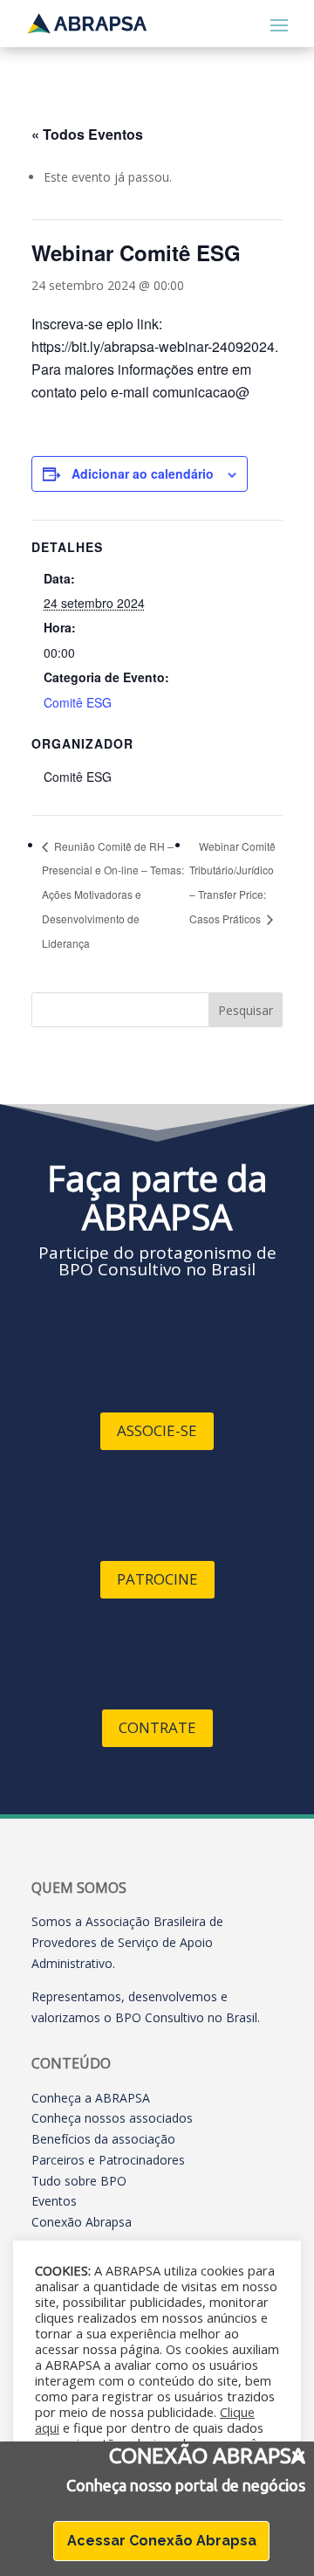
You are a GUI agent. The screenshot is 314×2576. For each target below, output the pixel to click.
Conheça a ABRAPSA (91, 2098)
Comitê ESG (78, 702)
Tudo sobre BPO (79, 2181)
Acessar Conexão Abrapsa (162, 2541)
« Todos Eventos (87, 134)
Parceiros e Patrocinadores (108, 2160)
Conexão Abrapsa (82, 2222)
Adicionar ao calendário (143, 473)
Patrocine (157, 1579)
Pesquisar (246, 1010)
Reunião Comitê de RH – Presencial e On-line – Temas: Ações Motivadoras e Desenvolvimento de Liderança (113, 894)
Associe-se (157, 1430)
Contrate (157, 1727)
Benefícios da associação (103, 2139)
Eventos (54, 2201)
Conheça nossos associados (112, 2118)
